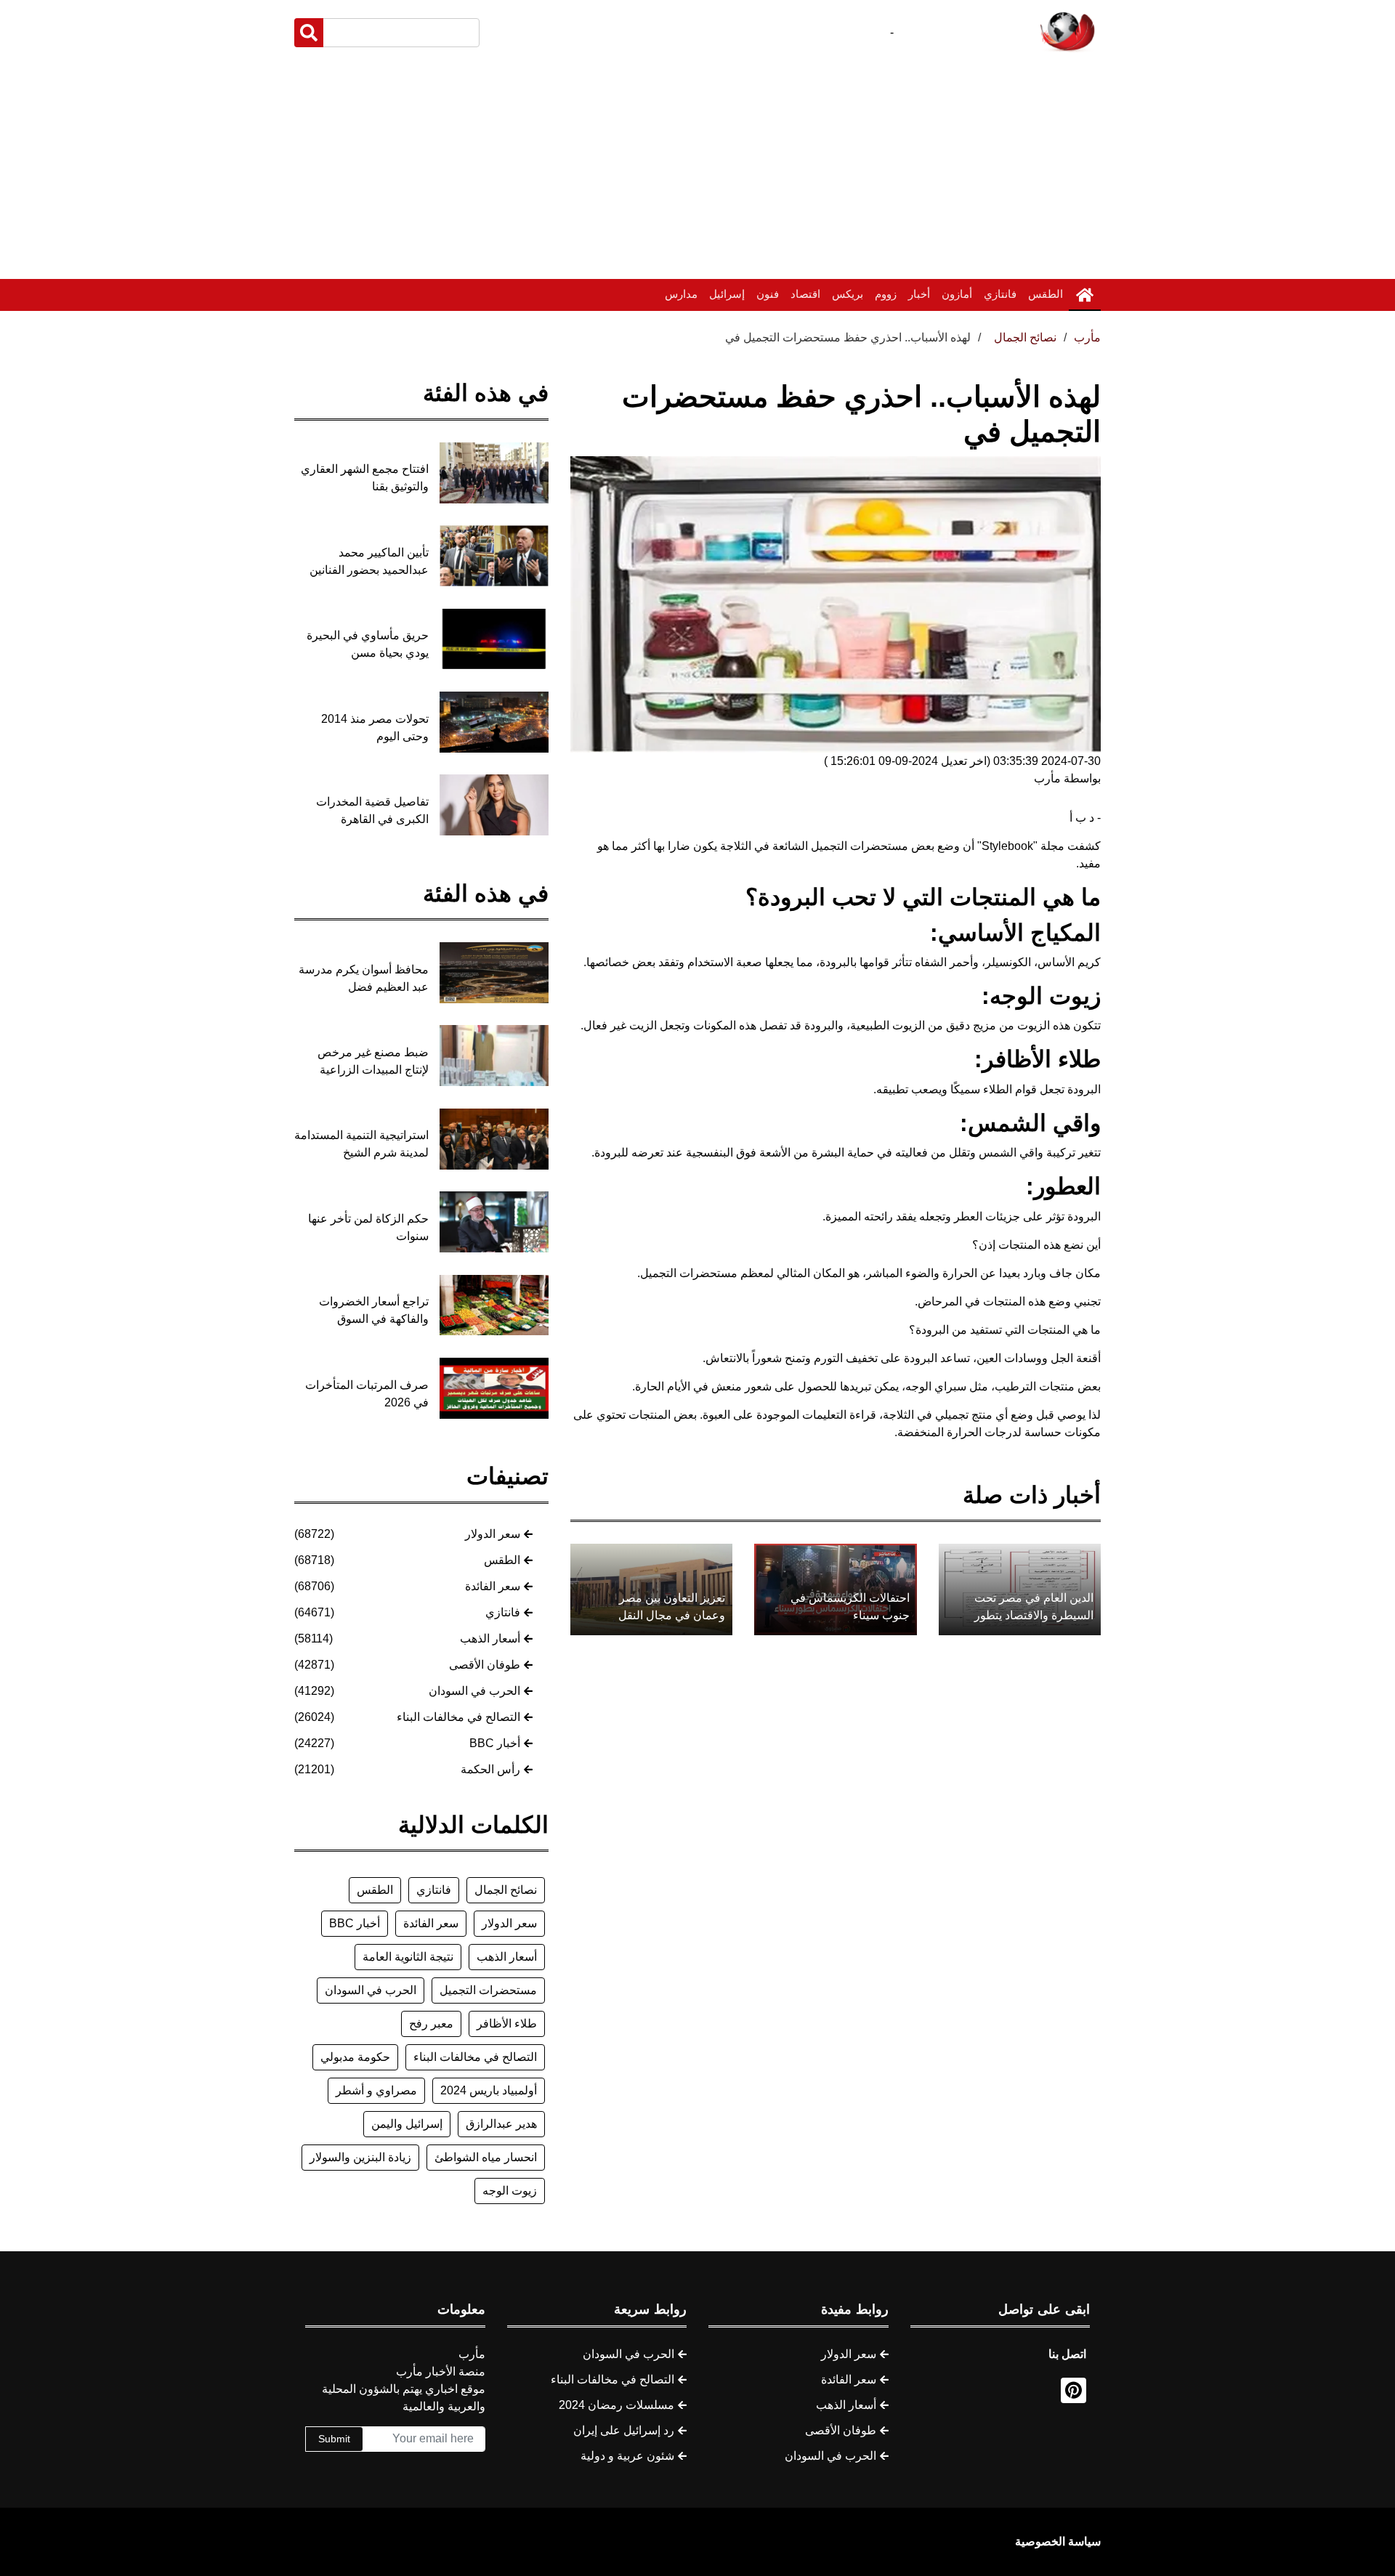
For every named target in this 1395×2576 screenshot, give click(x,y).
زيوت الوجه (510, 2191)
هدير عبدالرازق (501, 2124)
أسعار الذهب (490, 1639)
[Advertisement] (697, 166)
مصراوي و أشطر (376, 2090)
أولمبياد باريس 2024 (489, 2090)
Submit (334, 2439)
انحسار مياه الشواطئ (486, 2157)
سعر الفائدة (493, 1586)
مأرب (1087, 337)
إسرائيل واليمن (407, 2124)
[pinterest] (1073, 2390)
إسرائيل (727, 294)
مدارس (681, 294)
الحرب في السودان (474, 1691)
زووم (886, 294)
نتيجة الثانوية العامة (408, 1957)
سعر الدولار (493, 1534)
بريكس (848, 294)
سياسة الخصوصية (1058, 2541)
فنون (768, 294)
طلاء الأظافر (507, 2024)
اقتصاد (805, 294)
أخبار (919, 294)
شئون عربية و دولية (627, 2456)
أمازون (957, 294)
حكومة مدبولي (355, 2057)
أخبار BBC (495, 1743)
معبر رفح (431, 2024)
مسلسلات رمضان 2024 (616, 2405)
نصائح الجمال (506, 1890)
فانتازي (1000, 294)
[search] (309, 33)
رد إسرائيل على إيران (624, 2430)
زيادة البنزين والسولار (360, 2157)
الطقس (1046, 294)
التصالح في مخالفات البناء (458, 1717)
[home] (1085, 295)
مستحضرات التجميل (488, 1990)
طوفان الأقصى (485, 1665)
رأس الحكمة (490, 1769)
